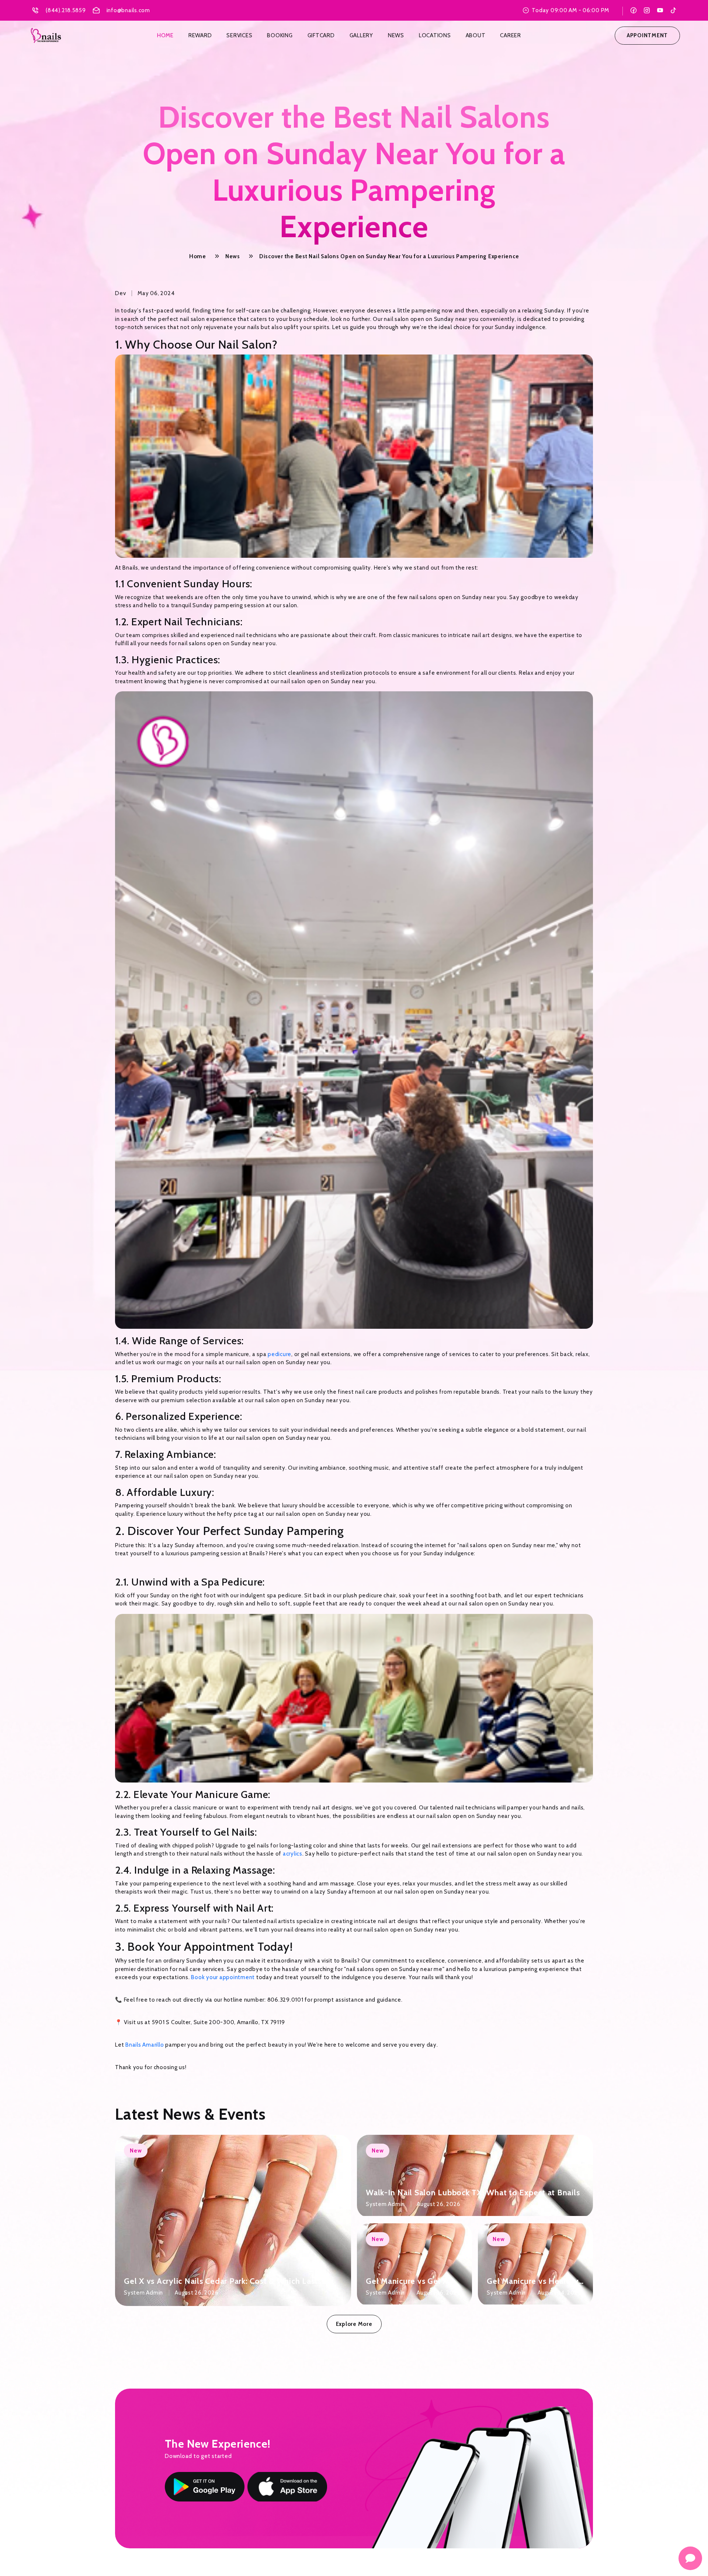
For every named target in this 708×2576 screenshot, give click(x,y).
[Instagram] (647, 10)
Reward (200, 35)
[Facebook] (634, 10)
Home (165, 35)
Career (511, 35)
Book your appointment (223, 1977)
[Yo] (660, 10)
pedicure (280, 1354)
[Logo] (46, 36)
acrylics (293, 1854)
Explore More (354, 2324)
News (396, 35)
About (476, 35)
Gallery (361, 35)
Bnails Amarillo (145, 2045)
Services (239, 35)
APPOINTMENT (647, 35)
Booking (280, 35)
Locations (435, 35)
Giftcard (321, 35)
